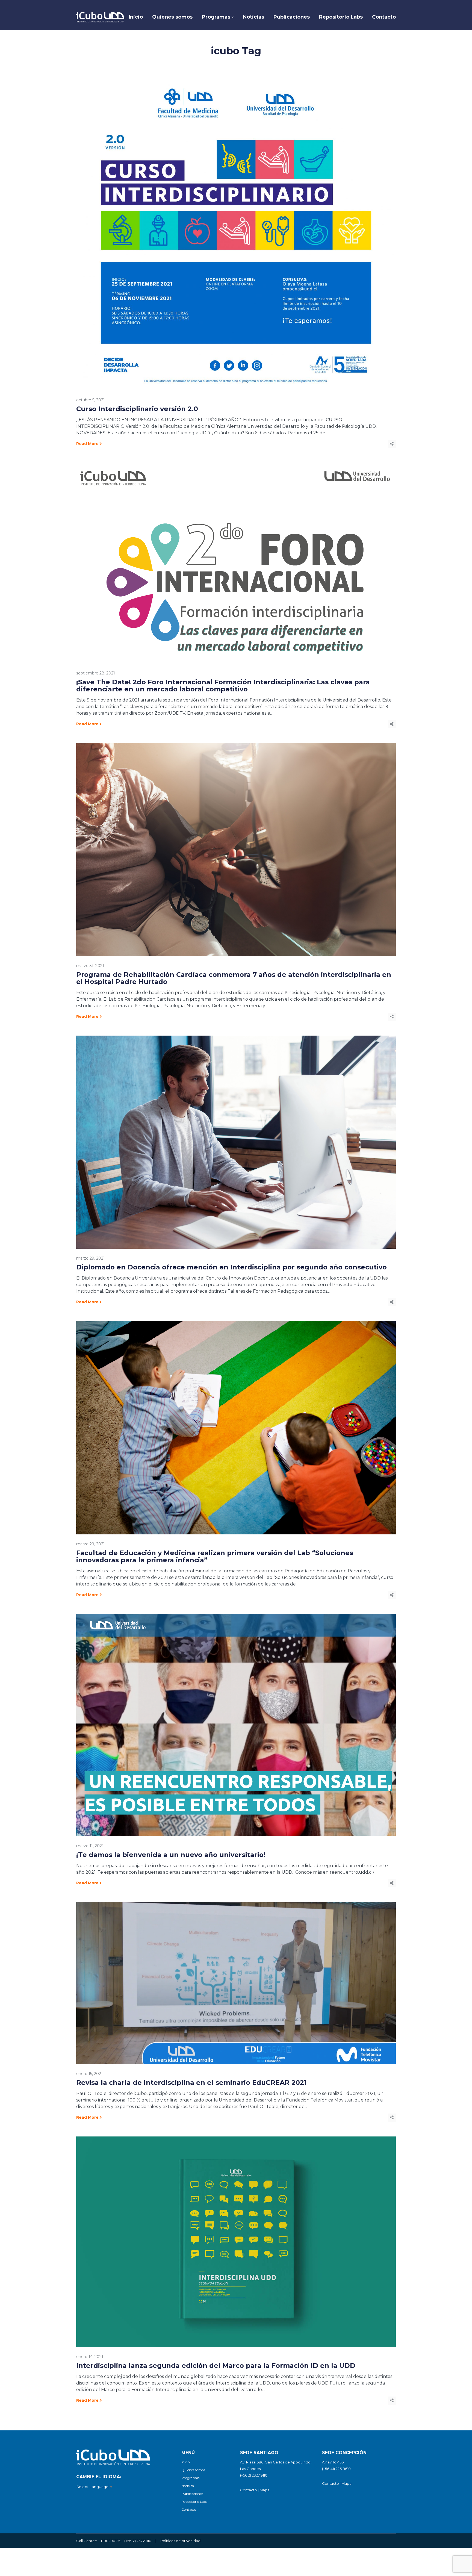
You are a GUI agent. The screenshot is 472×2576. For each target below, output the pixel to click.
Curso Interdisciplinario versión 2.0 (137, 409)
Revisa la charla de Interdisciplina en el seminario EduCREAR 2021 (191, 2083)
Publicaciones (192, 2494)
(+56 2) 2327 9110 (254, 2475)
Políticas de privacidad (180, 2541)
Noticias (188, 2486)
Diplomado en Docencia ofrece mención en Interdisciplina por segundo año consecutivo (231, 1267)
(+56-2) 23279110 (138, 2541)
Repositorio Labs (194, 2502)
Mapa (265, 2490)
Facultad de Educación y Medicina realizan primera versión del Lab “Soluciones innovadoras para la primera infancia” (215, 1556)
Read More (87, 444)
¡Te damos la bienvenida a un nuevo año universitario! (171, 1855)
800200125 (111, 2541)
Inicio (185, 2462)
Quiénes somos (193, 2470)
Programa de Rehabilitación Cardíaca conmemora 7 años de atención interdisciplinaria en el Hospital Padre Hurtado (234, 978)
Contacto (189, 2509)
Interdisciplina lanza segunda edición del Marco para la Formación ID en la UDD (216, 2366)
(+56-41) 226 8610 (336, 2469)
